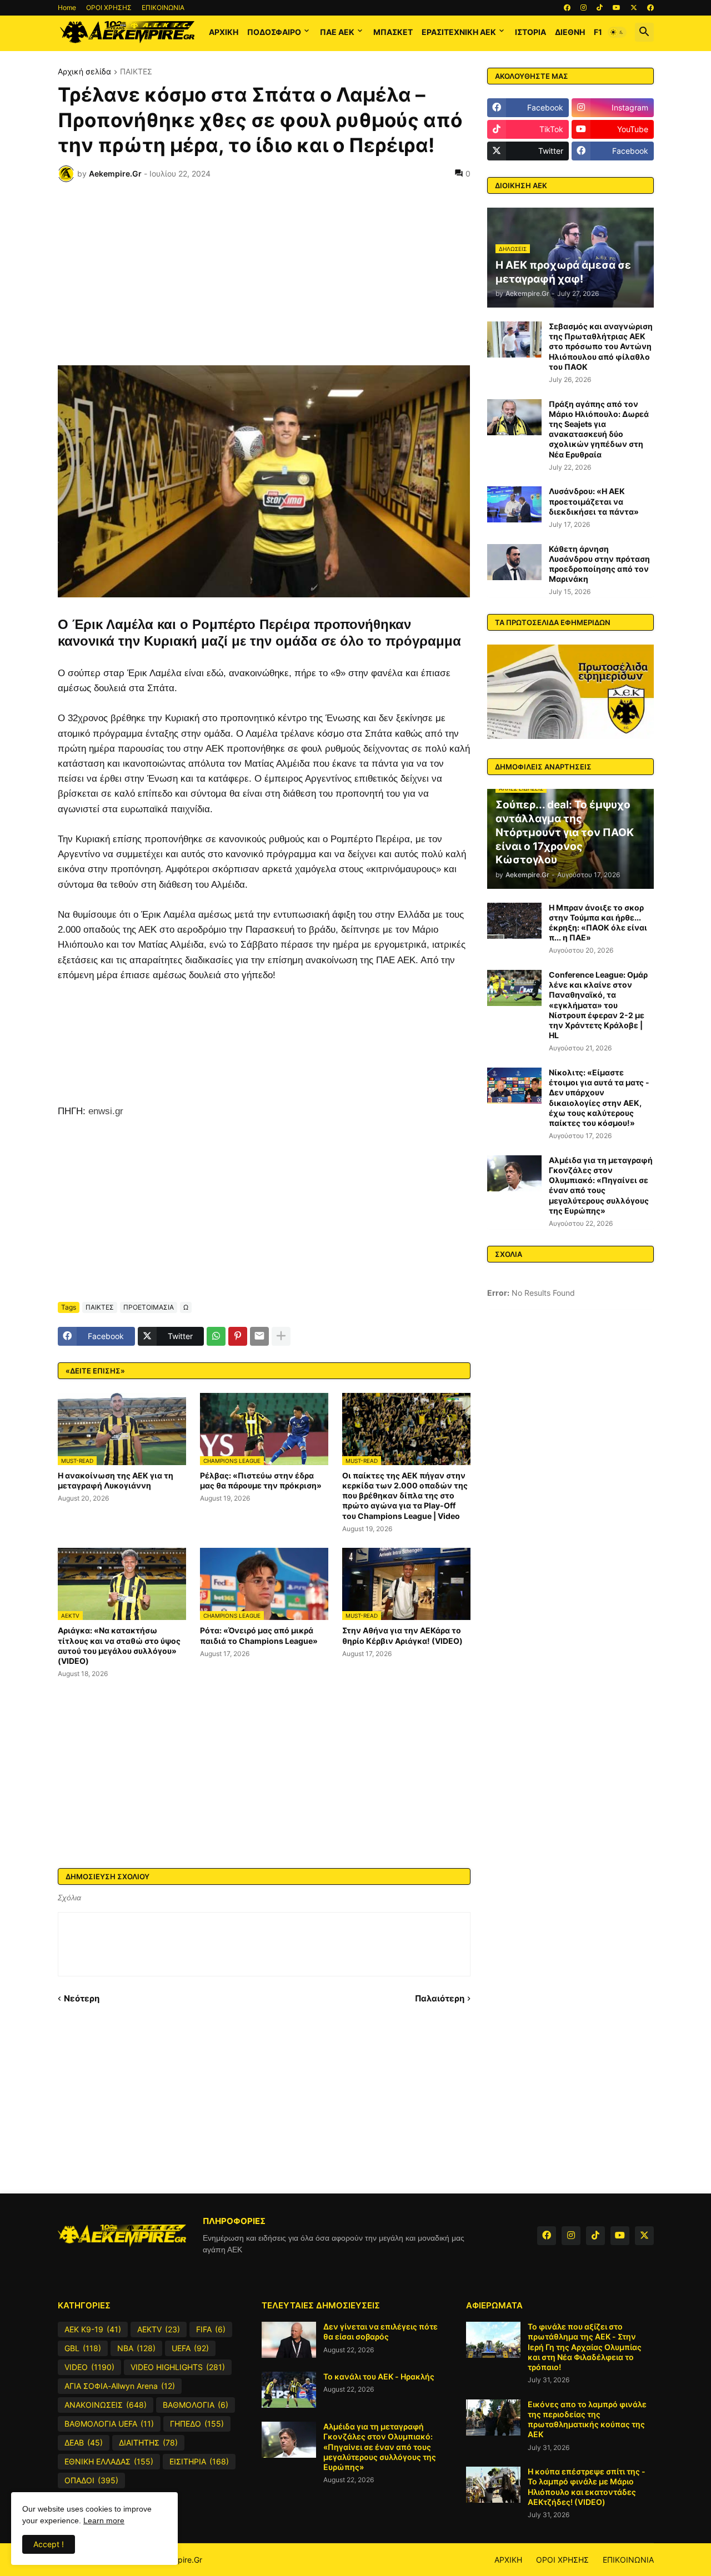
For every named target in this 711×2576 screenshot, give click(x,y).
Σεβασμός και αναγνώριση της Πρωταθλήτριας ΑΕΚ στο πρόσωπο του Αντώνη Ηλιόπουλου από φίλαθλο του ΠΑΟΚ (601, 346)
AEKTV (159, 2329)
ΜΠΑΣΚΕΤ (393, 32)
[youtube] (617, 8)
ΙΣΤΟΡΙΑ (530, 32)
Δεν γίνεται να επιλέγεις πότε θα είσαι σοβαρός (380, 2331)
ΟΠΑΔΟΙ (91, 2480)
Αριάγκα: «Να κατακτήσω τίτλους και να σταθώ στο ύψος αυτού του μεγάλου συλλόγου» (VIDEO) (119, 1646)
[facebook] (567, 8)
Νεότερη (82, 1998)
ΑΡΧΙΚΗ (224, 32)
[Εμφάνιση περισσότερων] (281, 1336)
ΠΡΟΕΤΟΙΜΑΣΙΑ (149, 1307)
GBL (83, 2348)
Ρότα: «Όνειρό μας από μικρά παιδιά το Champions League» (259, 1635)
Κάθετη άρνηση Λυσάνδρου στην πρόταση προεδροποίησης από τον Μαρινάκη (599, 564)
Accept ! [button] (49, 2544)
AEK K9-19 (93, 2329)
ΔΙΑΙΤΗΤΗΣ (148, 2442)
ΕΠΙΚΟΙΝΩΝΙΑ (163, 7)
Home (67, 7)
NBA (136, 2348)
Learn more (104, 2520)
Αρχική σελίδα (84, 72)
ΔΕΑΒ (84, 2442)
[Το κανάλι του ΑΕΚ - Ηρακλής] (289, 2390)
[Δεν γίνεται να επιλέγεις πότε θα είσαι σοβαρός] (289, 2340)
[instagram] (584, 8)
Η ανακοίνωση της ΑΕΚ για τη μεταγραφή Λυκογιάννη (116, 1480)
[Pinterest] (238, 1336)
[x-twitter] (634, 8)
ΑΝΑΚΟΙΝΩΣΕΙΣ (106, 2405)
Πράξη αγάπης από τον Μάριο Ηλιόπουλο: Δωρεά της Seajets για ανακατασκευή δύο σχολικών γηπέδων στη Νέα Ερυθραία (599, 429)
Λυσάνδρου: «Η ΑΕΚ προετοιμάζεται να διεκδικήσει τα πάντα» (594, 501)
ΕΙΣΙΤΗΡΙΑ (199, 2461)
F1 (598, 32)
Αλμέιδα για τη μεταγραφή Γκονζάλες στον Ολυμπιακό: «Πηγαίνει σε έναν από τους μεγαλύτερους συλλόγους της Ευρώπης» (601, 1185)
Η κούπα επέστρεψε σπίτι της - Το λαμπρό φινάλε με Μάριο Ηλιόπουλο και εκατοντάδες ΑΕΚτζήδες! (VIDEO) (587, 2487)
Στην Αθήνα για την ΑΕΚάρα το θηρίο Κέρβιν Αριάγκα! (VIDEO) (402, 1635)
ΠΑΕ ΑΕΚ (337, 32)
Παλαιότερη (440, 1998)
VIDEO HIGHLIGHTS (178, 2367)
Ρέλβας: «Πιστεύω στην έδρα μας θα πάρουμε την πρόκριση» (261, 1480)
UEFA (190, 2348)
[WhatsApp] (216, 1336)
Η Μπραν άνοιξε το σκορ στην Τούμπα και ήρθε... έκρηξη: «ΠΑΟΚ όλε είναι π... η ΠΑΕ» (598, 923)
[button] (617, 32)
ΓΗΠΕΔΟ (197, 2424)
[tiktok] (600, 8)
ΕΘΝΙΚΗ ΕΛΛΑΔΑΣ (109, 2461)
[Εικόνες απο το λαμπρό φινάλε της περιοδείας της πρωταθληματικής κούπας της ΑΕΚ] (493, 2417)
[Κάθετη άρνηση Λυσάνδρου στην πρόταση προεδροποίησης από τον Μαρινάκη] (514, 562)
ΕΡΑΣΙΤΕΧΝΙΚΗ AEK (459, 32)
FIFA (211, 2329)
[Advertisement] (264, 274)
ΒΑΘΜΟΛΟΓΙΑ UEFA (109, 2424)
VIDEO (89, 2367)
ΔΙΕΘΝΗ (570, 32)
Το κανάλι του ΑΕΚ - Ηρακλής (379, 2376)
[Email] (259, 1336)
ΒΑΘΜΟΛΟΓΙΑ (196, 2405)
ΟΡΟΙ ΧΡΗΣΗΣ (109, 7)
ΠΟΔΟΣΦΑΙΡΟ (274, 32)
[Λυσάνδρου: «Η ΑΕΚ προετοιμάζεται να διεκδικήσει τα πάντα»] (514, 504)
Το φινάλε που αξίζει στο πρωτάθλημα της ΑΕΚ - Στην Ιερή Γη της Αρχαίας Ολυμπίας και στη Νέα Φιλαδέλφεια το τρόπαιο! (585, 2347)
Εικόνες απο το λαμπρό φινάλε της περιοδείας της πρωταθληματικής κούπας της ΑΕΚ (587, 2419)
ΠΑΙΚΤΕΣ (136, 72)
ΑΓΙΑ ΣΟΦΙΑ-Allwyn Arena (120, 2386)
